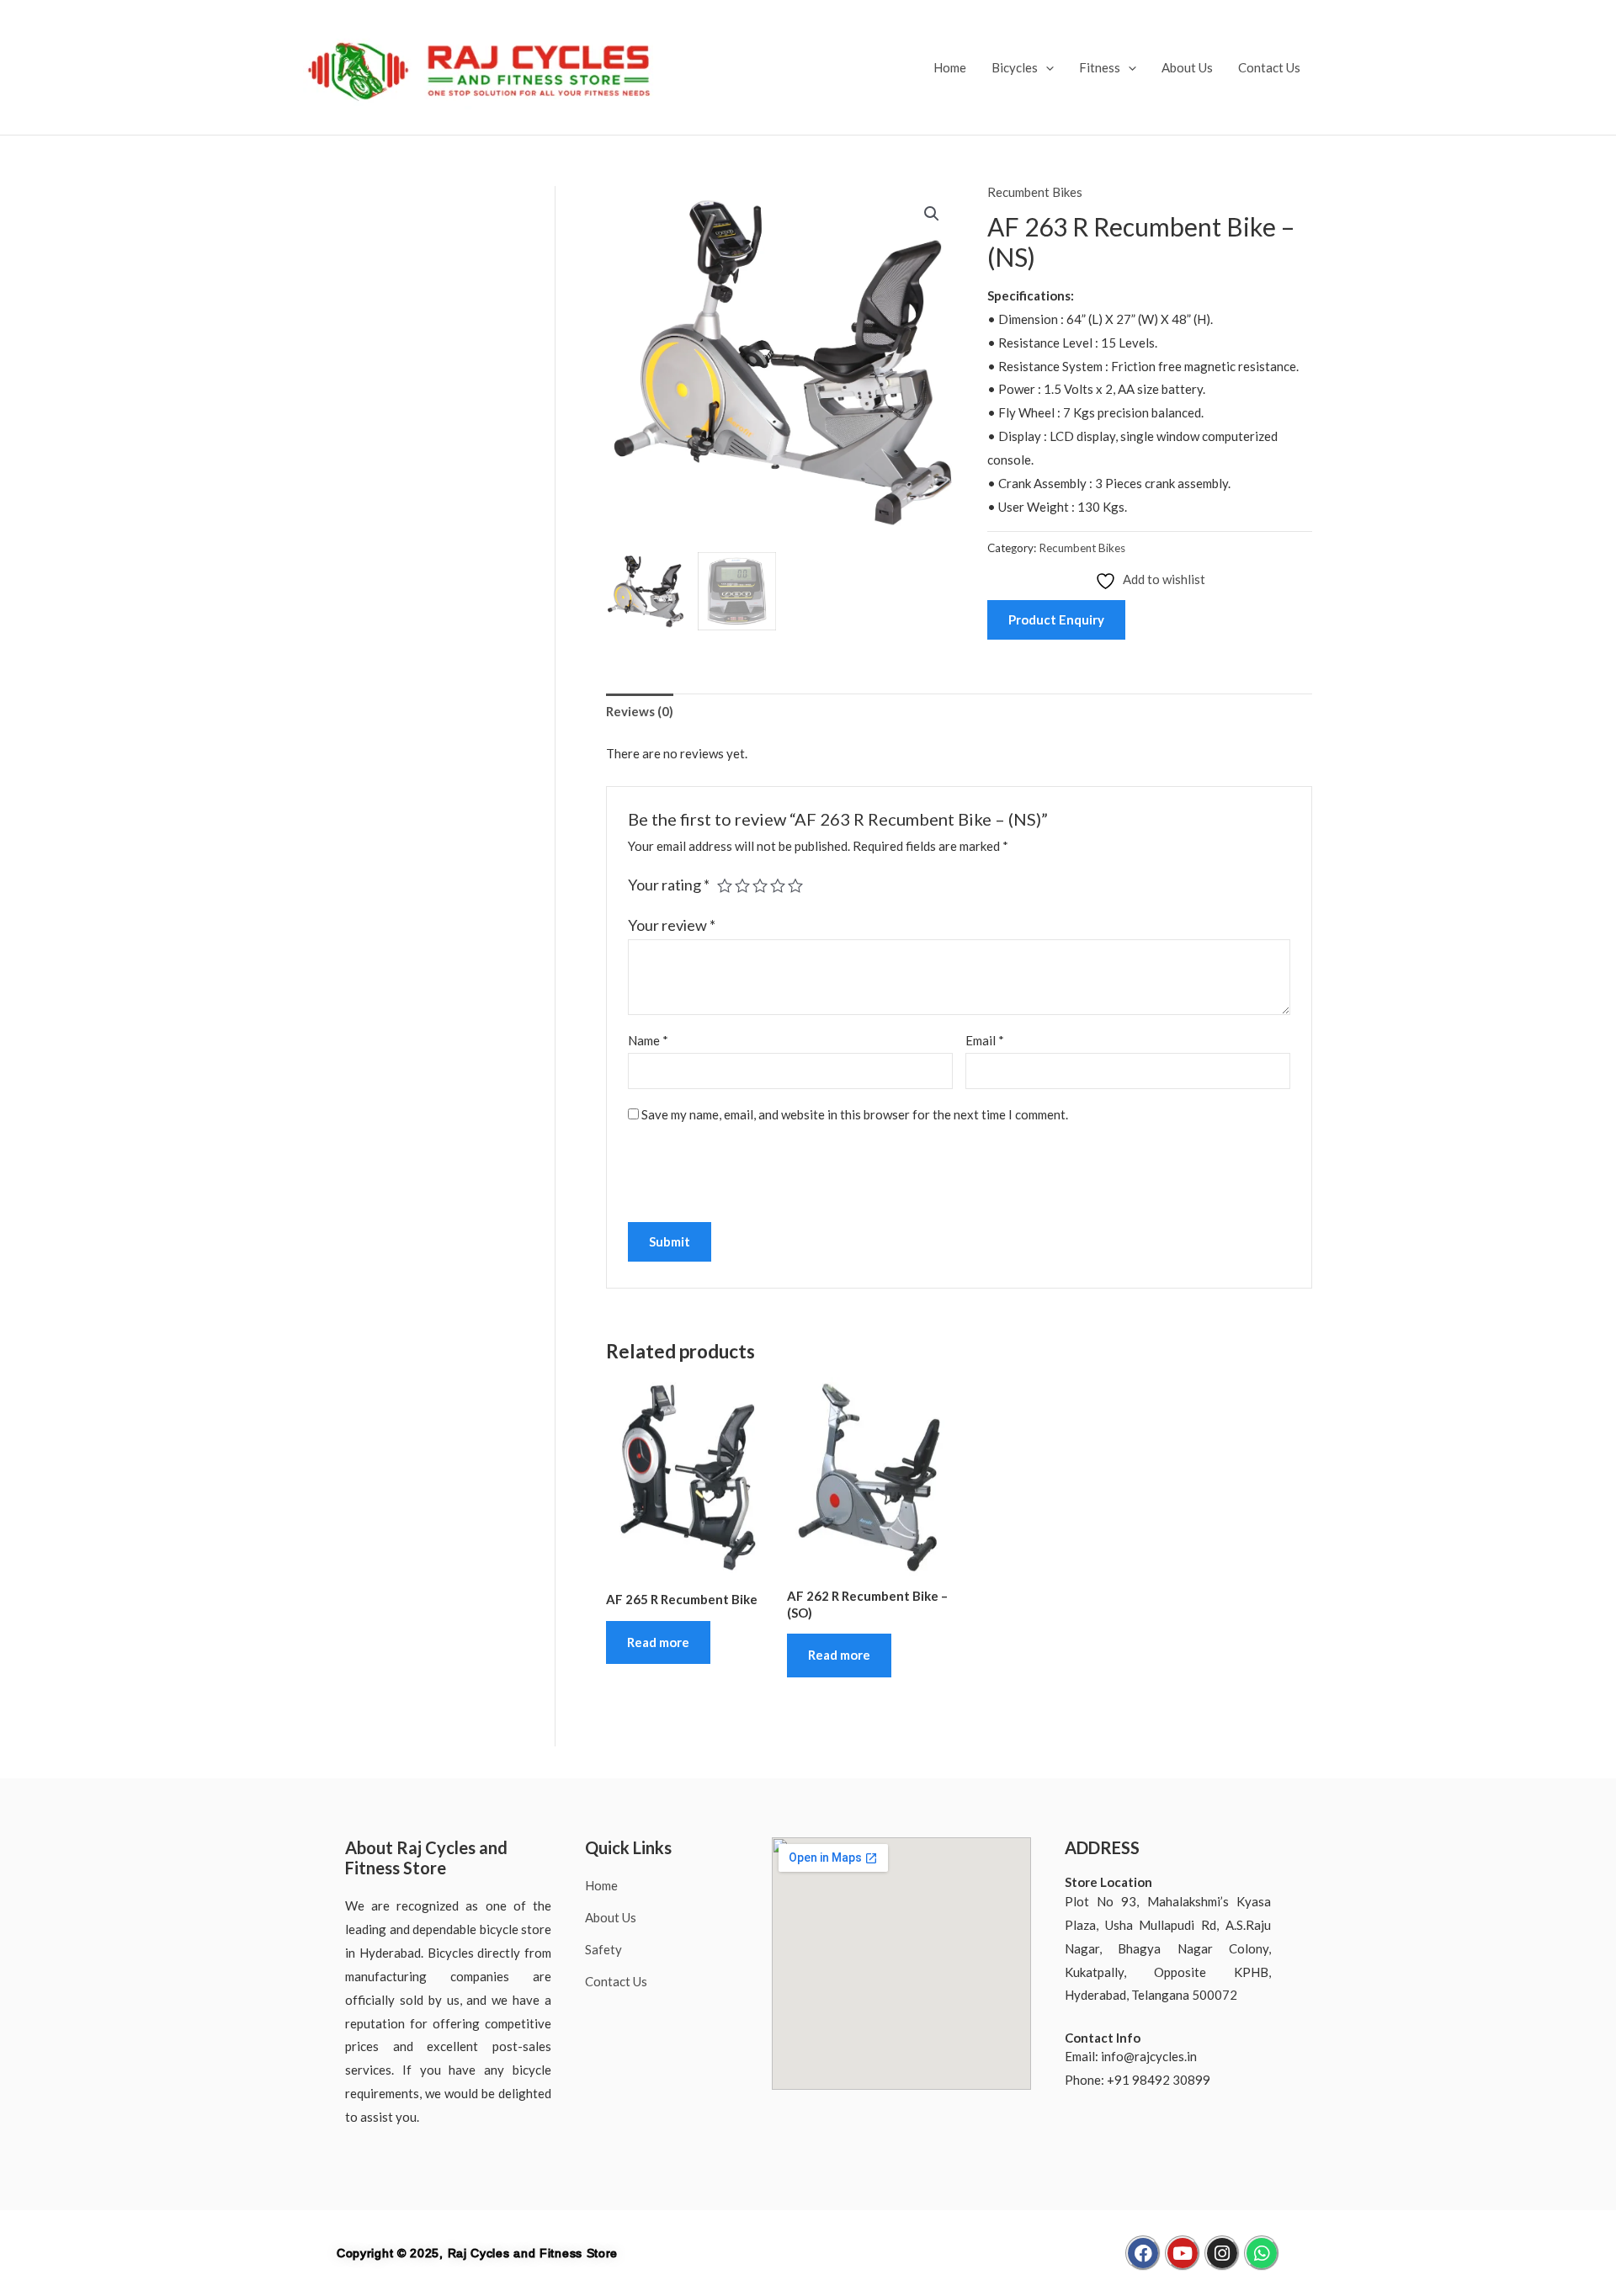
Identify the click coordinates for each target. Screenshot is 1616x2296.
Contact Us (1269, 67)
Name (648, 1040)
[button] (932, 214)
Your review (672, 925)
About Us (1187, 67)
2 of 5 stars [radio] (742, 885)
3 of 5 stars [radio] (760, 885)
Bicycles (1015, 67)
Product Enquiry (1056, 619)
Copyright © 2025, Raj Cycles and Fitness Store (477, 2253)
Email (985, 1040)
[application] (1046, 67)
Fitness (1100, 67)
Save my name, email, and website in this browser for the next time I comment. (855, 1114)
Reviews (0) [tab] (640, 711)
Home (950, 67)
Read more (658, 1642)
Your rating (669, 885)
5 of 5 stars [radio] (795, 885)
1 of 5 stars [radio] (725, 885)
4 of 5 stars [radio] (778, 885)
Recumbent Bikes (1035, 192)
